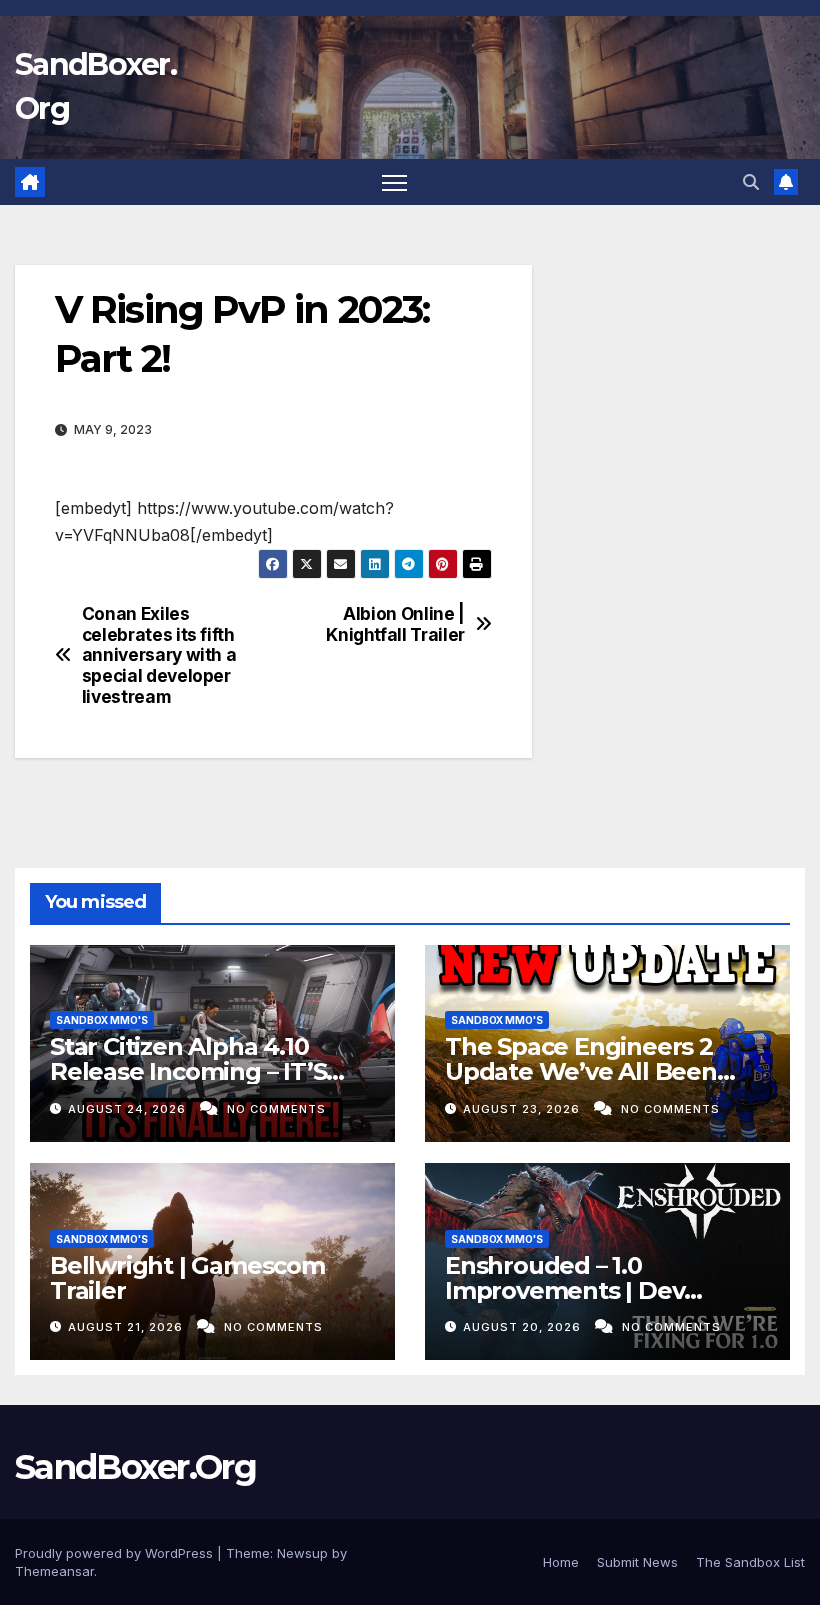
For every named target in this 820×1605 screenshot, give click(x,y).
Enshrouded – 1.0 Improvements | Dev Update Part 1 (564, 1290)
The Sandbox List (750, 1562)
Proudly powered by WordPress (116, 1553)
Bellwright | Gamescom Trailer (187, 1278)
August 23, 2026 (523, 1109)
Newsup (302, 1553)
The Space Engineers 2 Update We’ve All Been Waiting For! (581, 1071)
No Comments (276, 1109)
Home (561, 1562)
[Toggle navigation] (394, 182)
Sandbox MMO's (102, 1020)
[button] (751, 182)
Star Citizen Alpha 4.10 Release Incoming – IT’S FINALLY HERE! (188, 1071)
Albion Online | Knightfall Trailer (395, 624)
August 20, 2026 (524, 1327)
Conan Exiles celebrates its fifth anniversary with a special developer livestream (159, 655)
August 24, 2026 (129, 1109)
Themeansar (54, 1571)
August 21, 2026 (127, 1327)
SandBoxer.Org (135, 1467)
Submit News (637, 1562)
